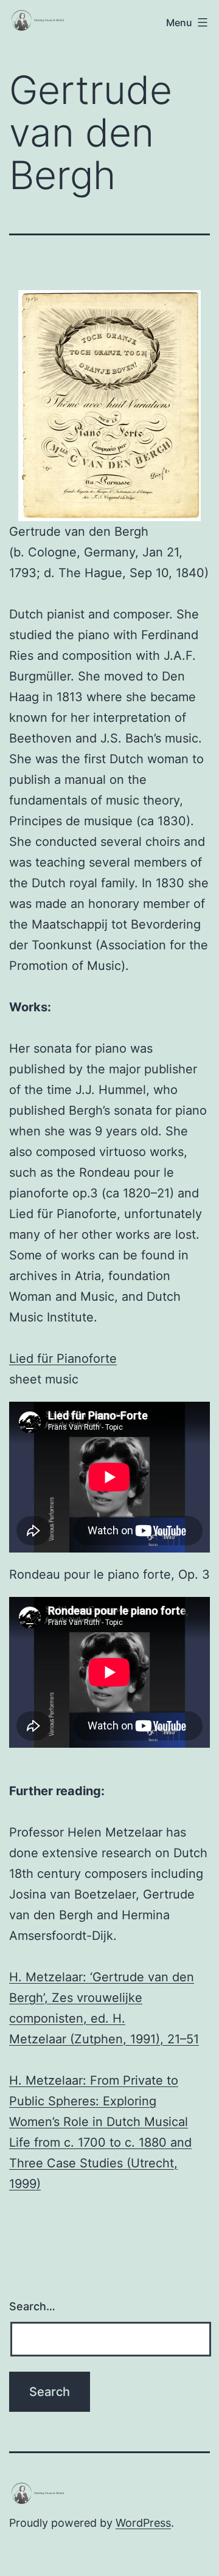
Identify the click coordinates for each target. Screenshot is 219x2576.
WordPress (143, 2523)
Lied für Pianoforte (63, 1359)
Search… (32, 2306)
